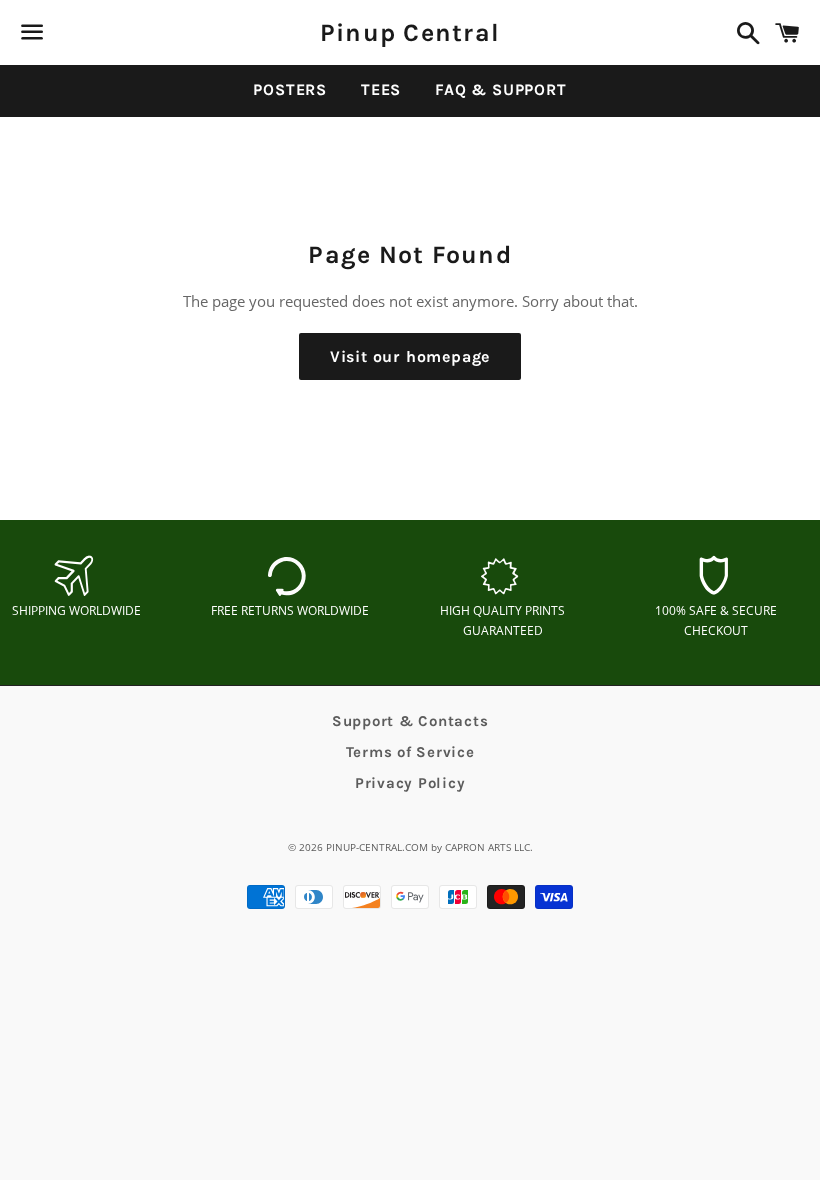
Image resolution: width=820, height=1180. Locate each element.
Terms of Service (410, 752)
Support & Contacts (410, 721)
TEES (381, 89)
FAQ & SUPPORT (500, 89)
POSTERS (290, 89)
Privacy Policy (410, 783)
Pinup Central (410, 32)
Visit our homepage (410, 356)
